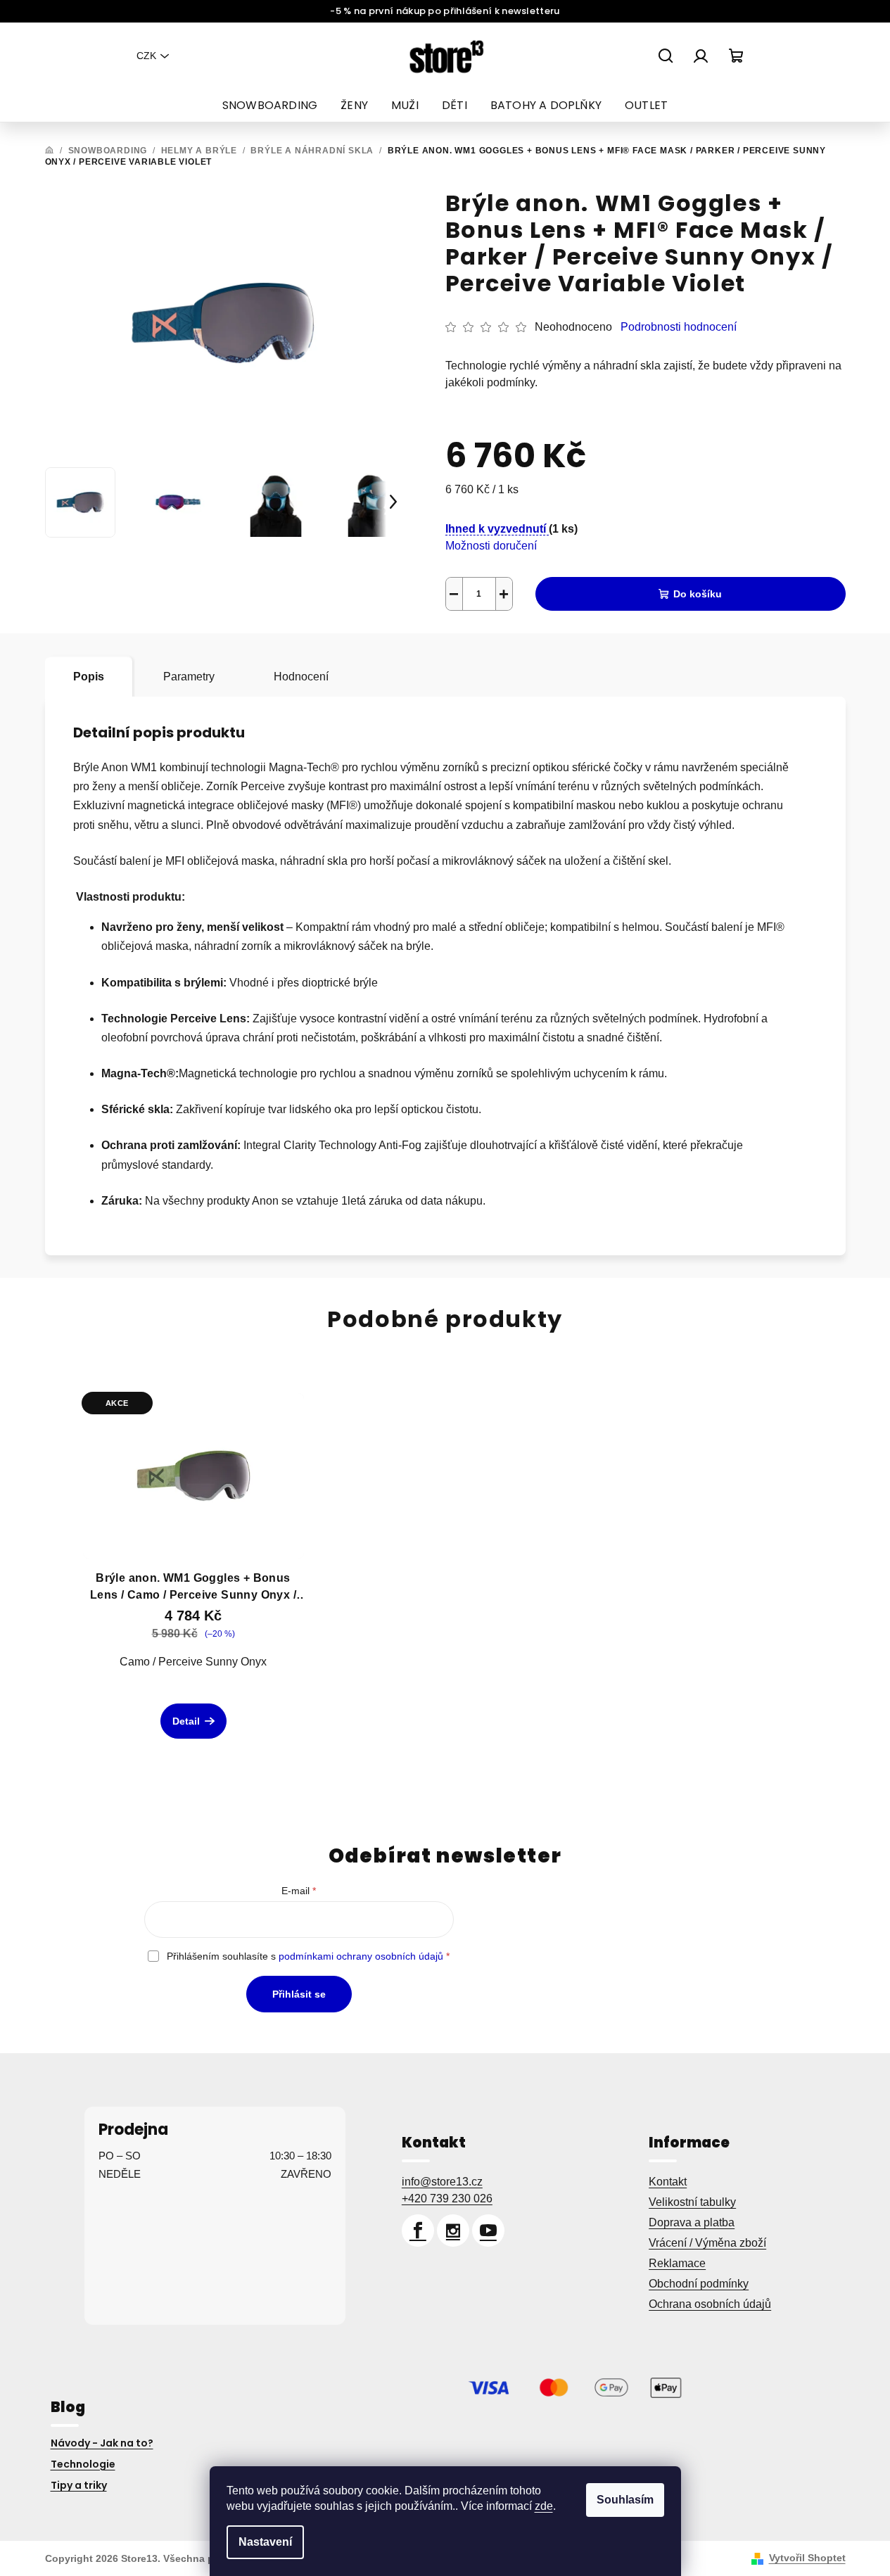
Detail (186, 1721)
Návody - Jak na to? (102, 2443)
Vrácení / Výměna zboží (707, 2243)
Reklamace (677, 2263)
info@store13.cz (442, 2182)
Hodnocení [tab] (301, 677)
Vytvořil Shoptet (807, 2558)
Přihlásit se (299, 1994)
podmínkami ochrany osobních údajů (361, 1956)
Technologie (83, 2464)
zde (544, 2506)
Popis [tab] (89, 677)
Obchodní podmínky (699, 2284)
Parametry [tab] (189, 677)
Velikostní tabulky (692, 2202)
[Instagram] (453, 2231)
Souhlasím (625, 2500)
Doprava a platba (692, 2222)
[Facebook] (418, 2231)
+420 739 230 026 (447, 2199)
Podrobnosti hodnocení (679, 327)
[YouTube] (488, 2231)
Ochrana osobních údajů (710, 2304)
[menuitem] (270, 106)
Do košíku (698, 594)
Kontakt (668, 2182)
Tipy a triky (79, 2485)
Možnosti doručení (491, 546)
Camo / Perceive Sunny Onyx (193, 1662)
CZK (146, 56)
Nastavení (265, 2542)
